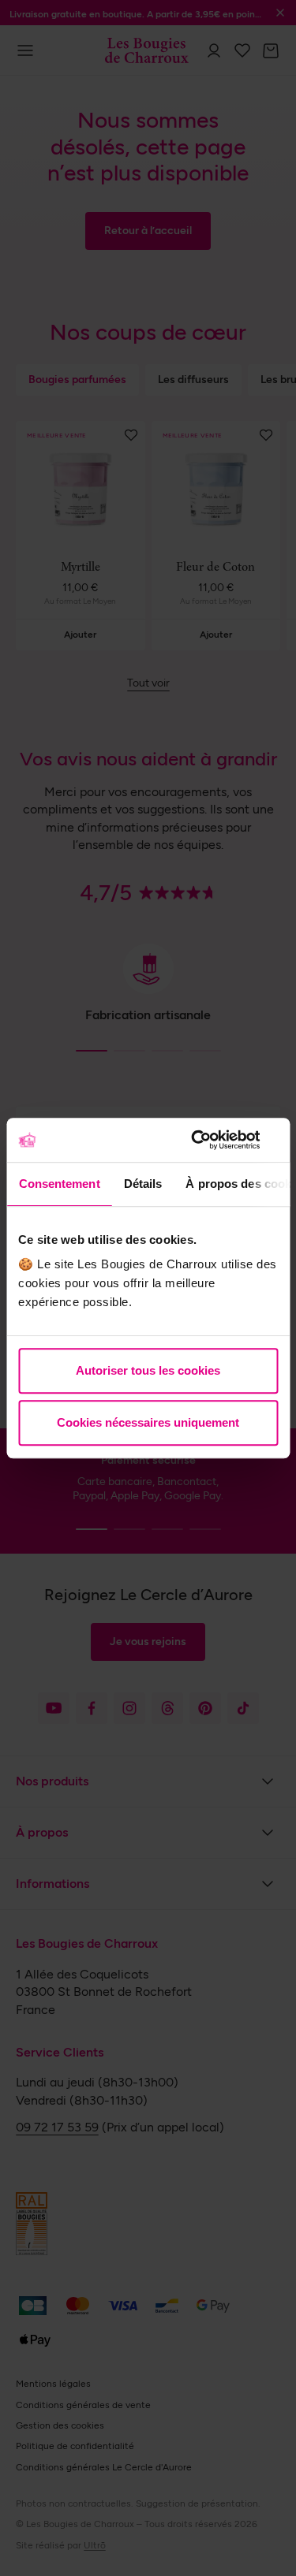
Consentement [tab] (59, 1184)
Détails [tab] (142, 1184)
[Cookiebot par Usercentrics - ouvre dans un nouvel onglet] (211, 1140)
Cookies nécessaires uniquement (148, 1422)
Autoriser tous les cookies (148, 1370)
